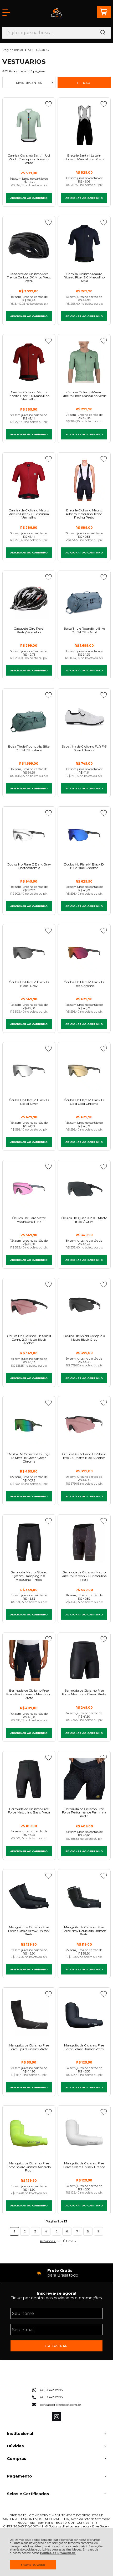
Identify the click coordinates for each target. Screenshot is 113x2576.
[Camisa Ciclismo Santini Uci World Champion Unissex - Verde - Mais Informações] (29, 125)
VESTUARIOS (38, 50)
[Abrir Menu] (6, 13)
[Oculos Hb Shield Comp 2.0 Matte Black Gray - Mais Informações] (84, 1306)
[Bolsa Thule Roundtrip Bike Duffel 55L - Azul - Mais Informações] (84, 598)
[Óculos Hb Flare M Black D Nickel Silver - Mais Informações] (29, 1070)
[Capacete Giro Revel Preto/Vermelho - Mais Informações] (29, 598)
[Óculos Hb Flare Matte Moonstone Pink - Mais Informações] (29, 1188)
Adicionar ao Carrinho (29, 198)
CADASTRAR (56, 2346)
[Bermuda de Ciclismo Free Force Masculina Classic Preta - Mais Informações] (84, 1660)
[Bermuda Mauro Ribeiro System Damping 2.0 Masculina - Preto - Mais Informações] (29, 1542)
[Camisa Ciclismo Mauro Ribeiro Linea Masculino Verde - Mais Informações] (84, 362)
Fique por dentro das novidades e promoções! (56, 2298)
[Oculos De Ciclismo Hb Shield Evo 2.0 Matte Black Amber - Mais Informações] (84, 1424)
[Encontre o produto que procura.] (103, 33)
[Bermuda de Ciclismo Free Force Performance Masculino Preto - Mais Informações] (29, 1660)
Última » (70, 2241)
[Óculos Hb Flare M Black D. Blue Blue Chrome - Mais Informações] (84, 834)
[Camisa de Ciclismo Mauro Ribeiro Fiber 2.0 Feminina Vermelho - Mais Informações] (29, 480)
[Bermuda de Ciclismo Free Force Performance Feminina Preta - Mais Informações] (84, 1779)
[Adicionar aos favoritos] (48, 104)
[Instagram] (57, 2420)
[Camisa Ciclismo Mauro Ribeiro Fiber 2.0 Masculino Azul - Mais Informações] (84, 244)
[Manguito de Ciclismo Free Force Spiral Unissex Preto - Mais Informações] (29, 2015)
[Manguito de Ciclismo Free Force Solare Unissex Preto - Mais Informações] (84, 2015)
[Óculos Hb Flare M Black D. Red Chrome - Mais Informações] (84, 952)
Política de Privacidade (58, 2553)
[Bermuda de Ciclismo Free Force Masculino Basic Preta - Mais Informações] (29, 1779)
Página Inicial (13, 50)
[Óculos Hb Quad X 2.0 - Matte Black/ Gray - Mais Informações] (84, 1188)
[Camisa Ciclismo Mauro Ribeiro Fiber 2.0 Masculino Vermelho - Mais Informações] (29, 362)
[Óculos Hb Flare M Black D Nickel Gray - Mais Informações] (29, 952)
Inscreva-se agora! (56, 2293)
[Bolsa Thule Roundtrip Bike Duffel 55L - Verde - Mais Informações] (29, 716)
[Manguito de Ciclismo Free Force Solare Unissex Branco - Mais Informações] (84, 2133)
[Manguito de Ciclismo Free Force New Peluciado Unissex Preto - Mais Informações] (84, 1897)
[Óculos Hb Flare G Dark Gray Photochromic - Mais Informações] (29, 834)
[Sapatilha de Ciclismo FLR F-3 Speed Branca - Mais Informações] (84, 716)
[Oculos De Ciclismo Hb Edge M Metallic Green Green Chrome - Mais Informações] (29, 1424)
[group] (57, 2273)
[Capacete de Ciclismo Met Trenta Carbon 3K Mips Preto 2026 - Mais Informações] (29, 244)
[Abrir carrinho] (104, 12)
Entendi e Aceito (33, 2565)
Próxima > (48, 2241)
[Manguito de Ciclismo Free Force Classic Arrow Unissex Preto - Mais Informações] (29, 1897)
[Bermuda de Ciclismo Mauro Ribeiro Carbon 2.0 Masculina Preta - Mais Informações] (84, 1542)
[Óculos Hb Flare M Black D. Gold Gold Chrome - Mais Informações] (84, 1070)
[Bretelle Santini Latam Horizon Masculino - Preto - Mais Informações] (84, 125)
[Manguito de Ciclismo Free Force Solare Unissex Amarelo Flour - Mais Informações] (29, 2133)
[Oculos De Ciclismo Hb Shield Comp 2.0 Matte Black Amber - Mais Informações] (29, 1306)
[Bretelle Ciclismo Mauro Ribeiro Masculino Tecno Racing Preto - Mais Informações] (84, 480)
